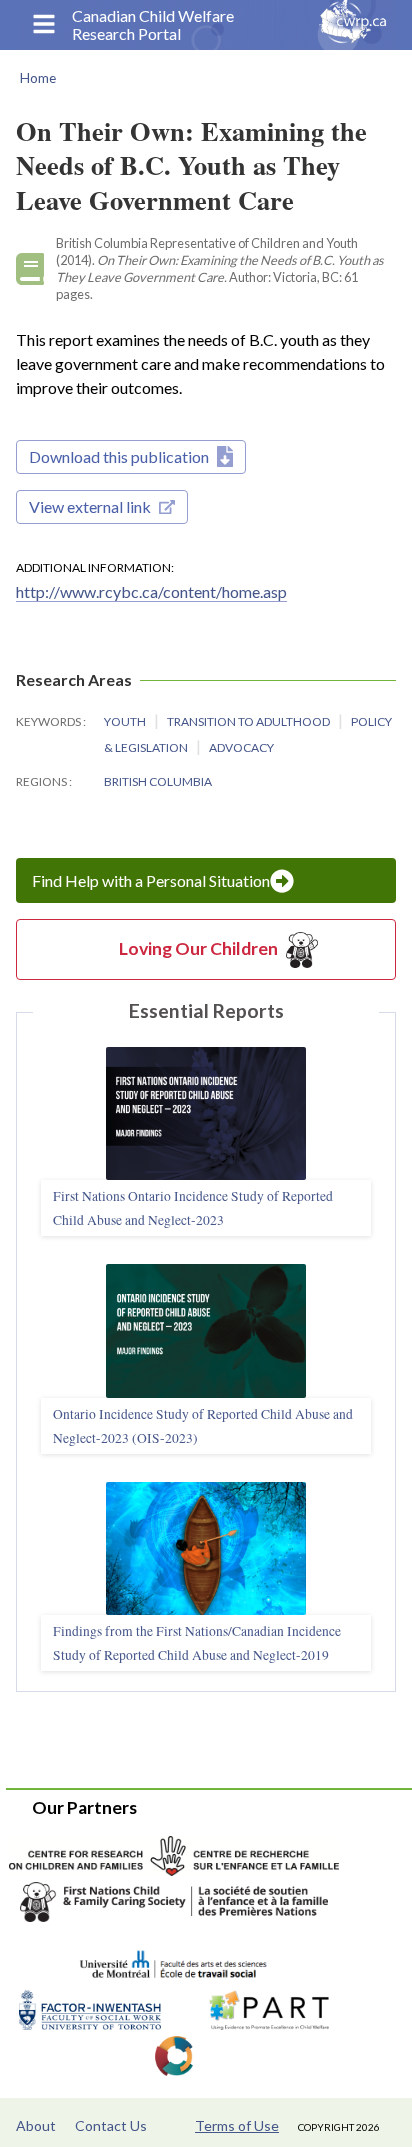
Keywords (49, 721)
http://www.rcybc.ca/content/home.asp (151, 591)
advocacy (241, 747)
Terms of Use (237, 2125)
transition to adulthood (249, 721)
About (36, 2125)
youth (126, 721)
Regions (42, 781)
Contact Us (111, 2125)
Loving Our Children (198, 948)
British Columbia (158, 781)
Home (38, 78)
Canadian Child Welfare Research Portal (153, 25)
